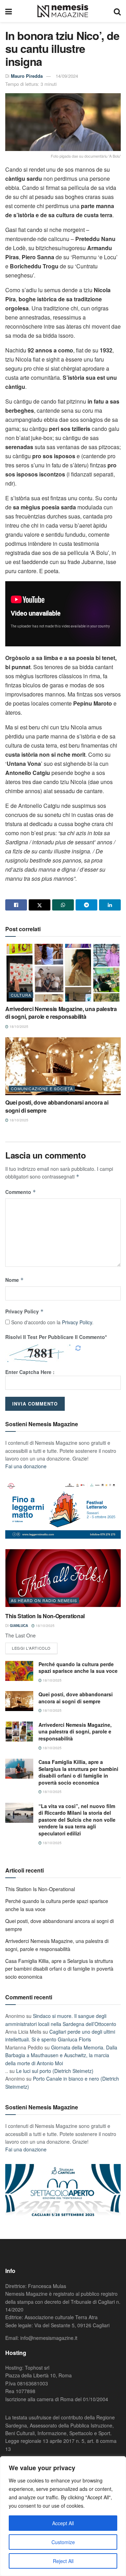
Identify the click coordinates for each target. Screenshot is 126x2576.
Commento (21, 1192)
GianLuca (19, 1626)
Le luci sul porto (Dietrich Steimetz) (55, 2071)
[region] (63, 2516)
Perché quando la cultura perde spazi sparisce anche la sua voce (78, 1668)
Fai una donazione (26, 1466)
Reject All (63, 2561)
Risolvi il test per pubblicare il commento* (56, 1337)
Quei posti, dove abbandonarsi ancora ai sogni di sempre (57, 1106)
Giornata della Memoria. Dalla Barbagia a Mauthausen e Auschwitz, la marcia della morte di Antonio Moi (61, 2055)
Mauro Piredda (27, 76)
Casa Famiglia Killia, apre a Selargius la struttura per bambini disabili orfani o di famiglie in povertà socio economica (78, 1772)
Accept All (63, 2523)
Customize (63, 2542)
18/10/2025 (18, 1026)
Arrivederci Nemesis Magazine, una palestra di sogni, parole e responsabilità (61, 1013)
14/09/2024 (67, 76)
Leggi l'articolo (31, 1648)
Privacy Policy (24, 1311)
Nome (15, 1280)
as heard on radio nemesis (44, 1600)
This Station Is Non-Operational (45, 1616)
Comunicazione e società (42, 1088)
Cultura (21, 995)
